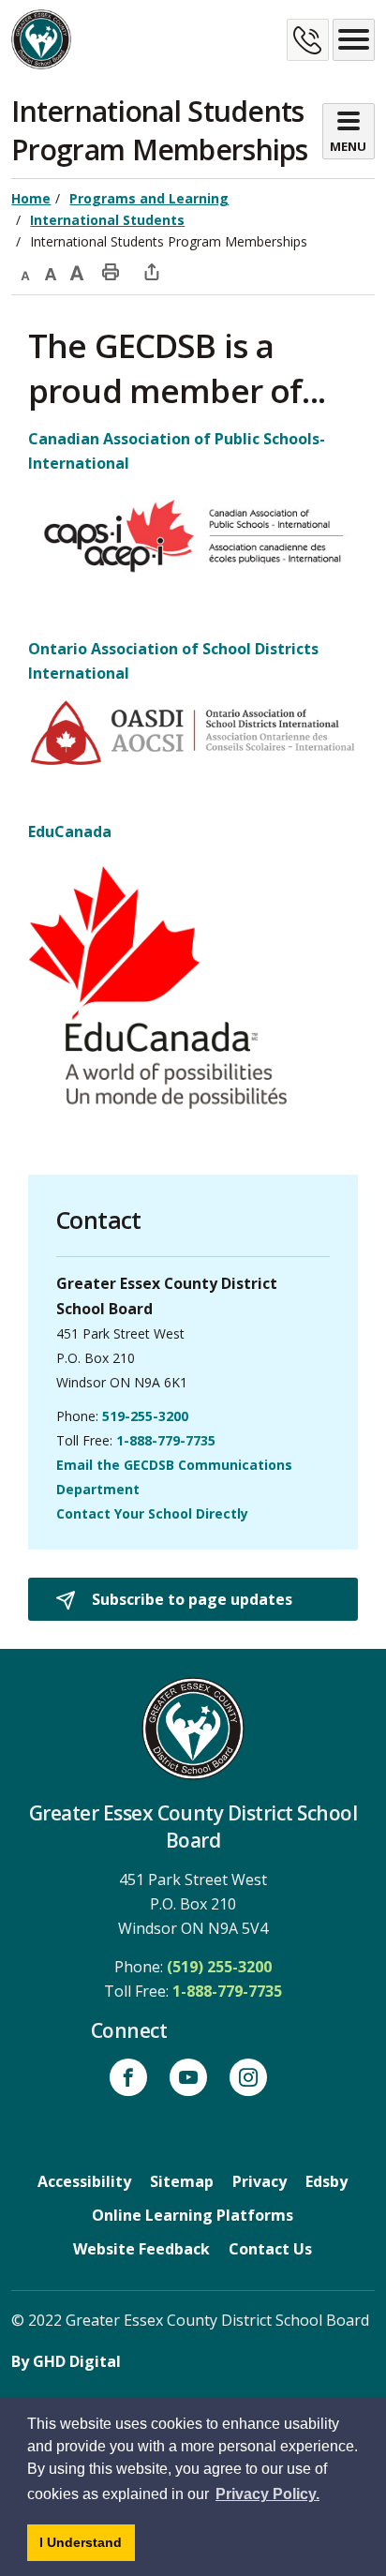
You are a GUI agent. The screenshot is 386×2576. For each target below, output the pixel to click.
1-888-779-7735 (166, 1440)
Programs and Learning (149, 198)
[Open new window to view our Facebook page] (128, 2077)
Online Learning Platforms (193, 2215)
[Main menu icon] (354, 40)
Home (31, 198)
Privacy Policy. (267, 2494)
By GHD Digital (66, 2361)
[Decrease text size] (24, 271)
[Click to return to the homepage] (41, 39)
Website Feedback (141, 2249)
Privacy (260, 2181)
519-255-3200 (145, 1416)
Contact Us (270, 2249)
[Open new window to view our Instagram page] (248, 2077)
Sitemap (182, 2181)
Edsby (327, 2181)
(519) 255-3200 (219, 1967)
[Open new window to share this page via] (152, 271)
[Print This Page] (111, 271)
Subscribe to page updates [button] (190, 1599)
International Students (107, 220)
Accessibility (84, 2181)
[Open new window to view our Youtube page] (188, 2077)
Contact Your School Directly (152, 1513)
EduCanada (70, 831)
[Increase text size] (77, 271)
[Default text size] (51, 271)
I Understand (87, 2547)
